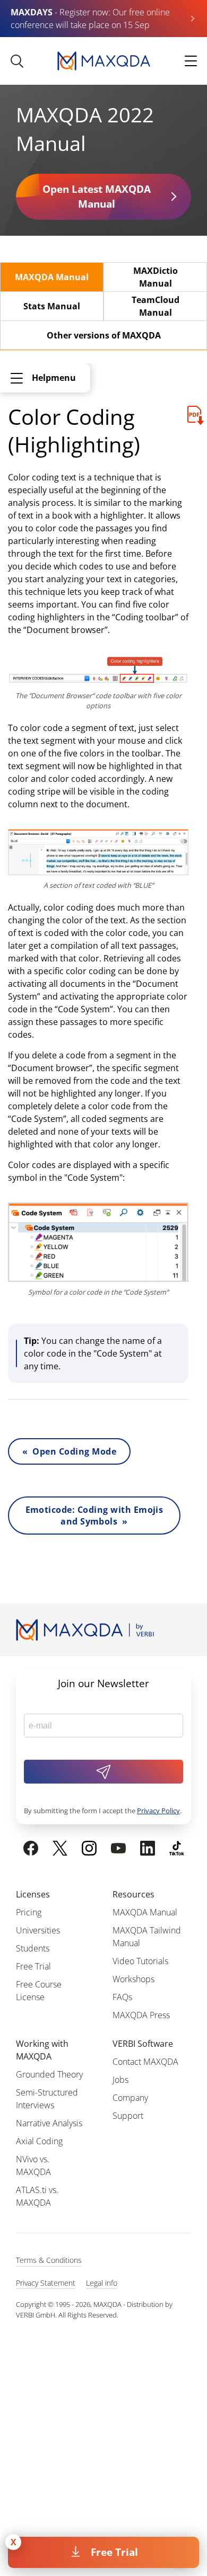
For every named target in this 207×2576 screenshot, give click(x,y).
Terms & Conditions (49, 2260)
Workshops (133, 1979)
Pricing (29, 1912)
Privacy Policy (158, 1811)
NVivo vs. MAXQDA (33, 2165)
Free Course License (39, 1991)
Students (33, 1948)
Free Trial (114, 2552)
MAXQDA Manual (52, 277)
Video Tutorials (140, 1961)
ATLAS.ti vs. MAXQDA (37, 2196)
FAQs (122, 1997)
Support (128, 2116)
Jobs (120, 2080)
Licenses (33, 1894)
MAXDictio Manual (156, 277)
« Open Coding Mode (69, 1451)
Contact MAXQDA (145, 2062)
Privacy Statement (46, 2283)
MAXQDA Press (141, 2015)
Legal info (102, 2283)
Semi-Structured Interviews (47, 2099)
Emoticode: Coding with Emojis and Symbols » (94, 1516)
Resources (133, 1894)
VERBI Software (143, 2044)
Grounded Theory (49, 2074)
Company (130, 2098)
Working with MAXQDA (42, 2050)
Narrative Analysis (49, 2123)
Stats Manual (52, 306)
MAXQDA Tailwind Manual (147, 1937)
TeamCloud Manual (156, 306)
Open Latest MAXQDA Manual (97, 197)
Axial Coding (39, 2141)
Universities (38, 1930)
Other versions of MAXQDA (104, 335)
